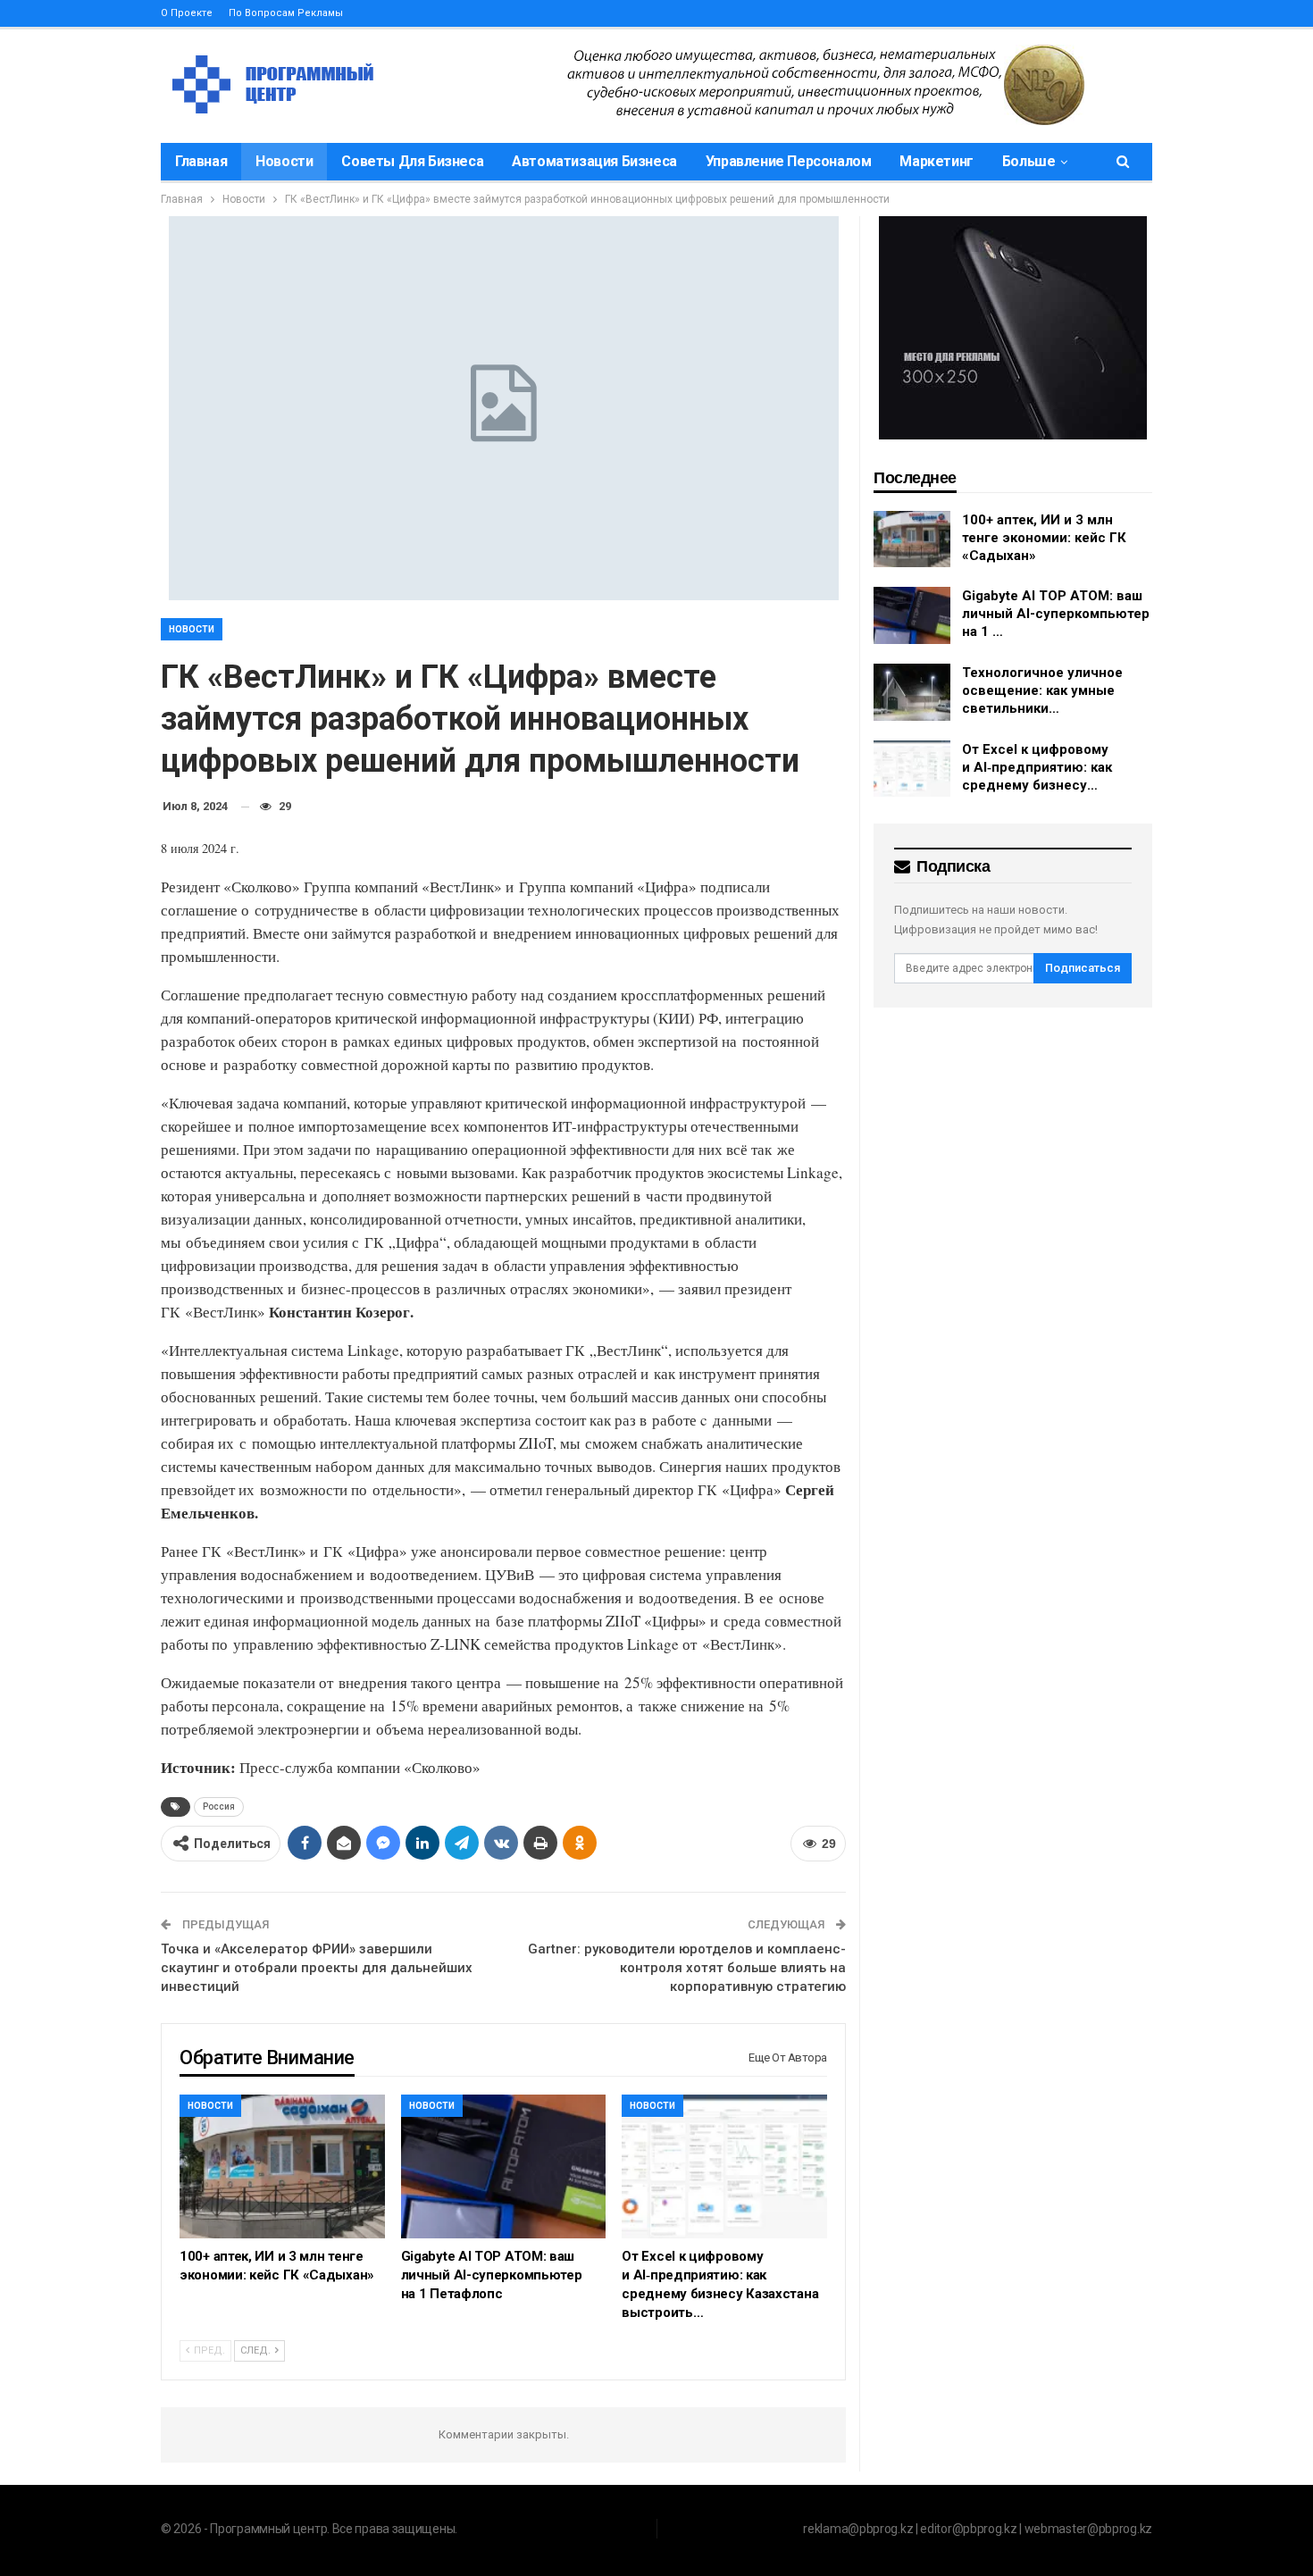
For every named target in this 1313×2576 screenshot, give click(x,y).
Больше (1029, 161)
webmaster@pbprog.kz (1088, 2529)
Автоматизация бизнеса (594, 161)
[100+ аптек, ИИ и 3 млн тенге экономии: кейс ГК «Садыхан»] (282, 2166)
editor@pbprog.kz (968, 2529)
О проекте (187, 13)
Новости (284, 161)
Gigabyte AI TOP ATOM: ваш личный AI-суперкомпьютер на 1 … (1056, 614)
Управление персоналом (789, 161)
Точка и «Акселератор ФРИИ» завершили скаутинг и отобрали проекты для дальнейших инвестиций (317, 1968)
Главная (201, 161)
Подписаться (1083, 968)
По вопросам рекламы (286, 13)
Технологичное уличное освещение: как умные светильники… (1042, 690)
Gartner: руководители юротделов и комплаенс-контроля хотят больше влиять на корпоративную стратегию (687, 1968)
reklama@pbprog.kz (858, 2529)
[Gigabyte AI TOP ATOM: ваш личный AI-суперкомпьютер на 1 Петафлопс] (504, 2166)
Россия (219, 1807)
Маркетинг (936, 161)
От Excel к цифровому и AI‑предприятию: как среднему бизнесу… (1037, 767)
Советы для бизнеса (412, 161)
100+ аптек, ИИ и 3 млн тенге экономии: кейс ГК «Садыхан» (1044, 538)
